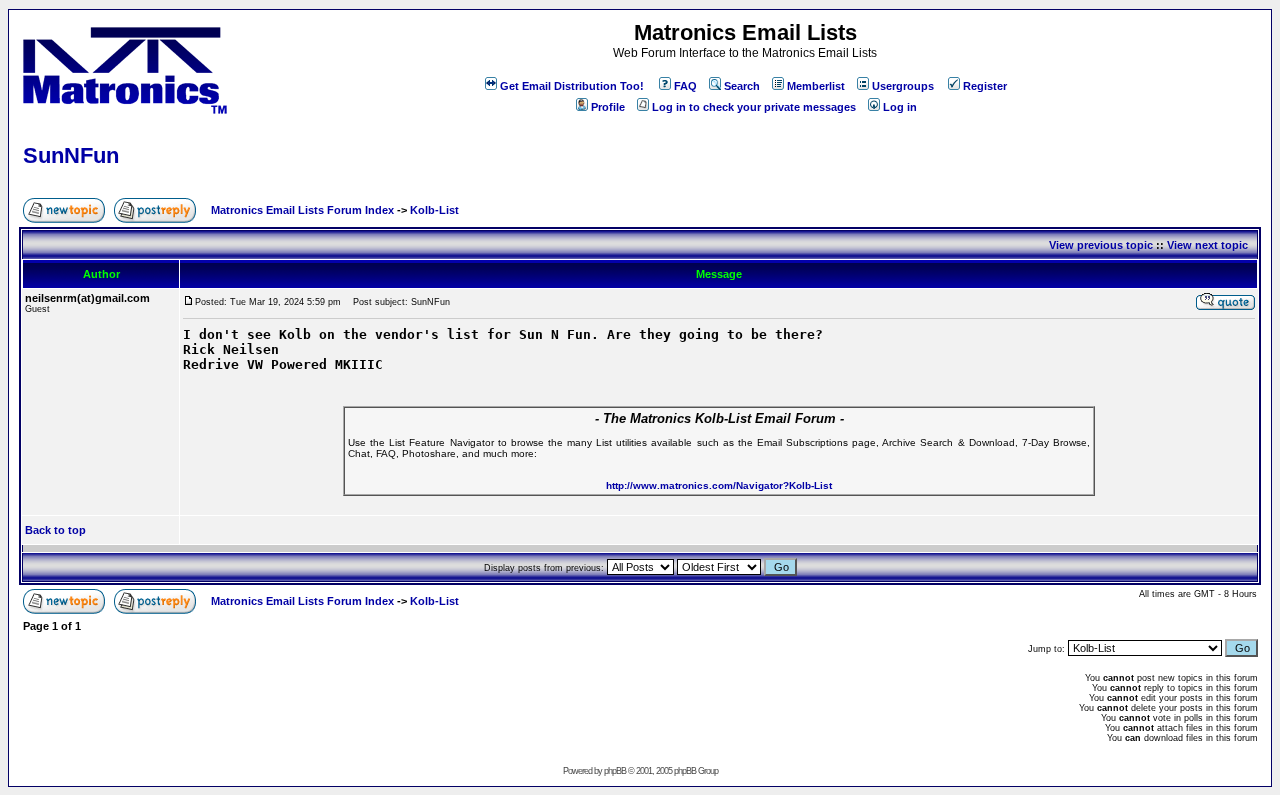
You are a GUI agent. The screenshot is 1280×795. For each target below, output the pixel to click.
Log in (900, 107)
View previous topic (1101, 245)
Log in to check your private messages (754, 107)
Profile (608, 107)
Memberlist (816, 86)
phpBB (615, 771)
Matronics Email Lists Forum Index (302, 210)
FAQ (685, 86)
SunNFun (71, 155)
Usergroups (903, 86)
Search (742, 86)
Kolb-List (434, 210)
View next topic (1207, 245)
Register (985, 86)
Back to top (55, 530)
